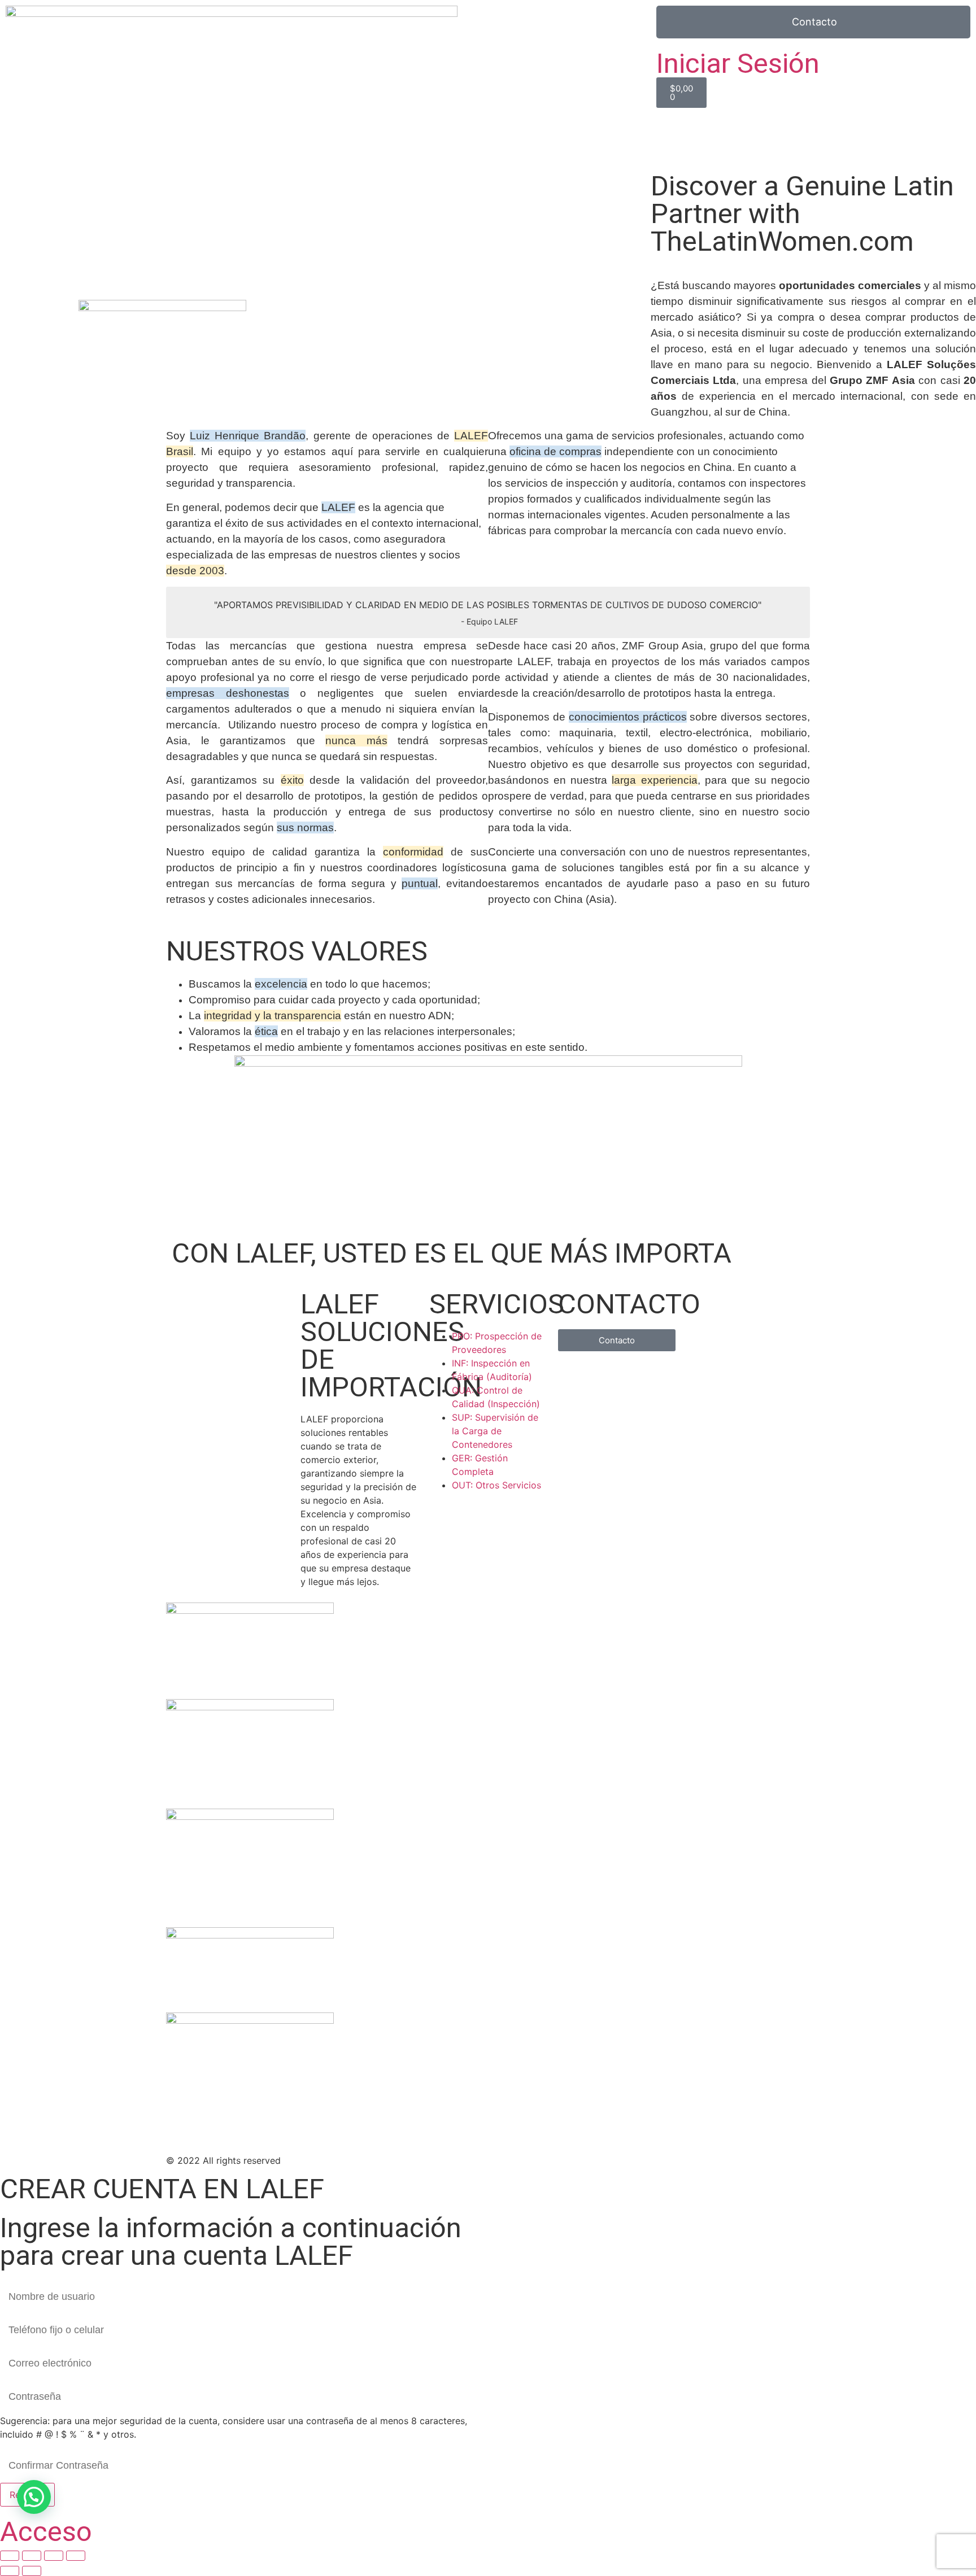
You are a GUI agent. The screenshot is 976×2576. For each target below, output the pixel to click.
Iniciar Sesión (738, 64)
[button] (34, 2497)
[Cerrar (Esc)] (76, 2556)
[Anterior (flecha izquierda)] (10, 2571)
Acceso (46, 2532)
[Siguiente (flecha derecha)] (32, 2571)
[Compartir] (54, 2556)
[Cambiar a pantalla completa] (32, 2556)
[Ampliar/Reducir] (10, 2556)
